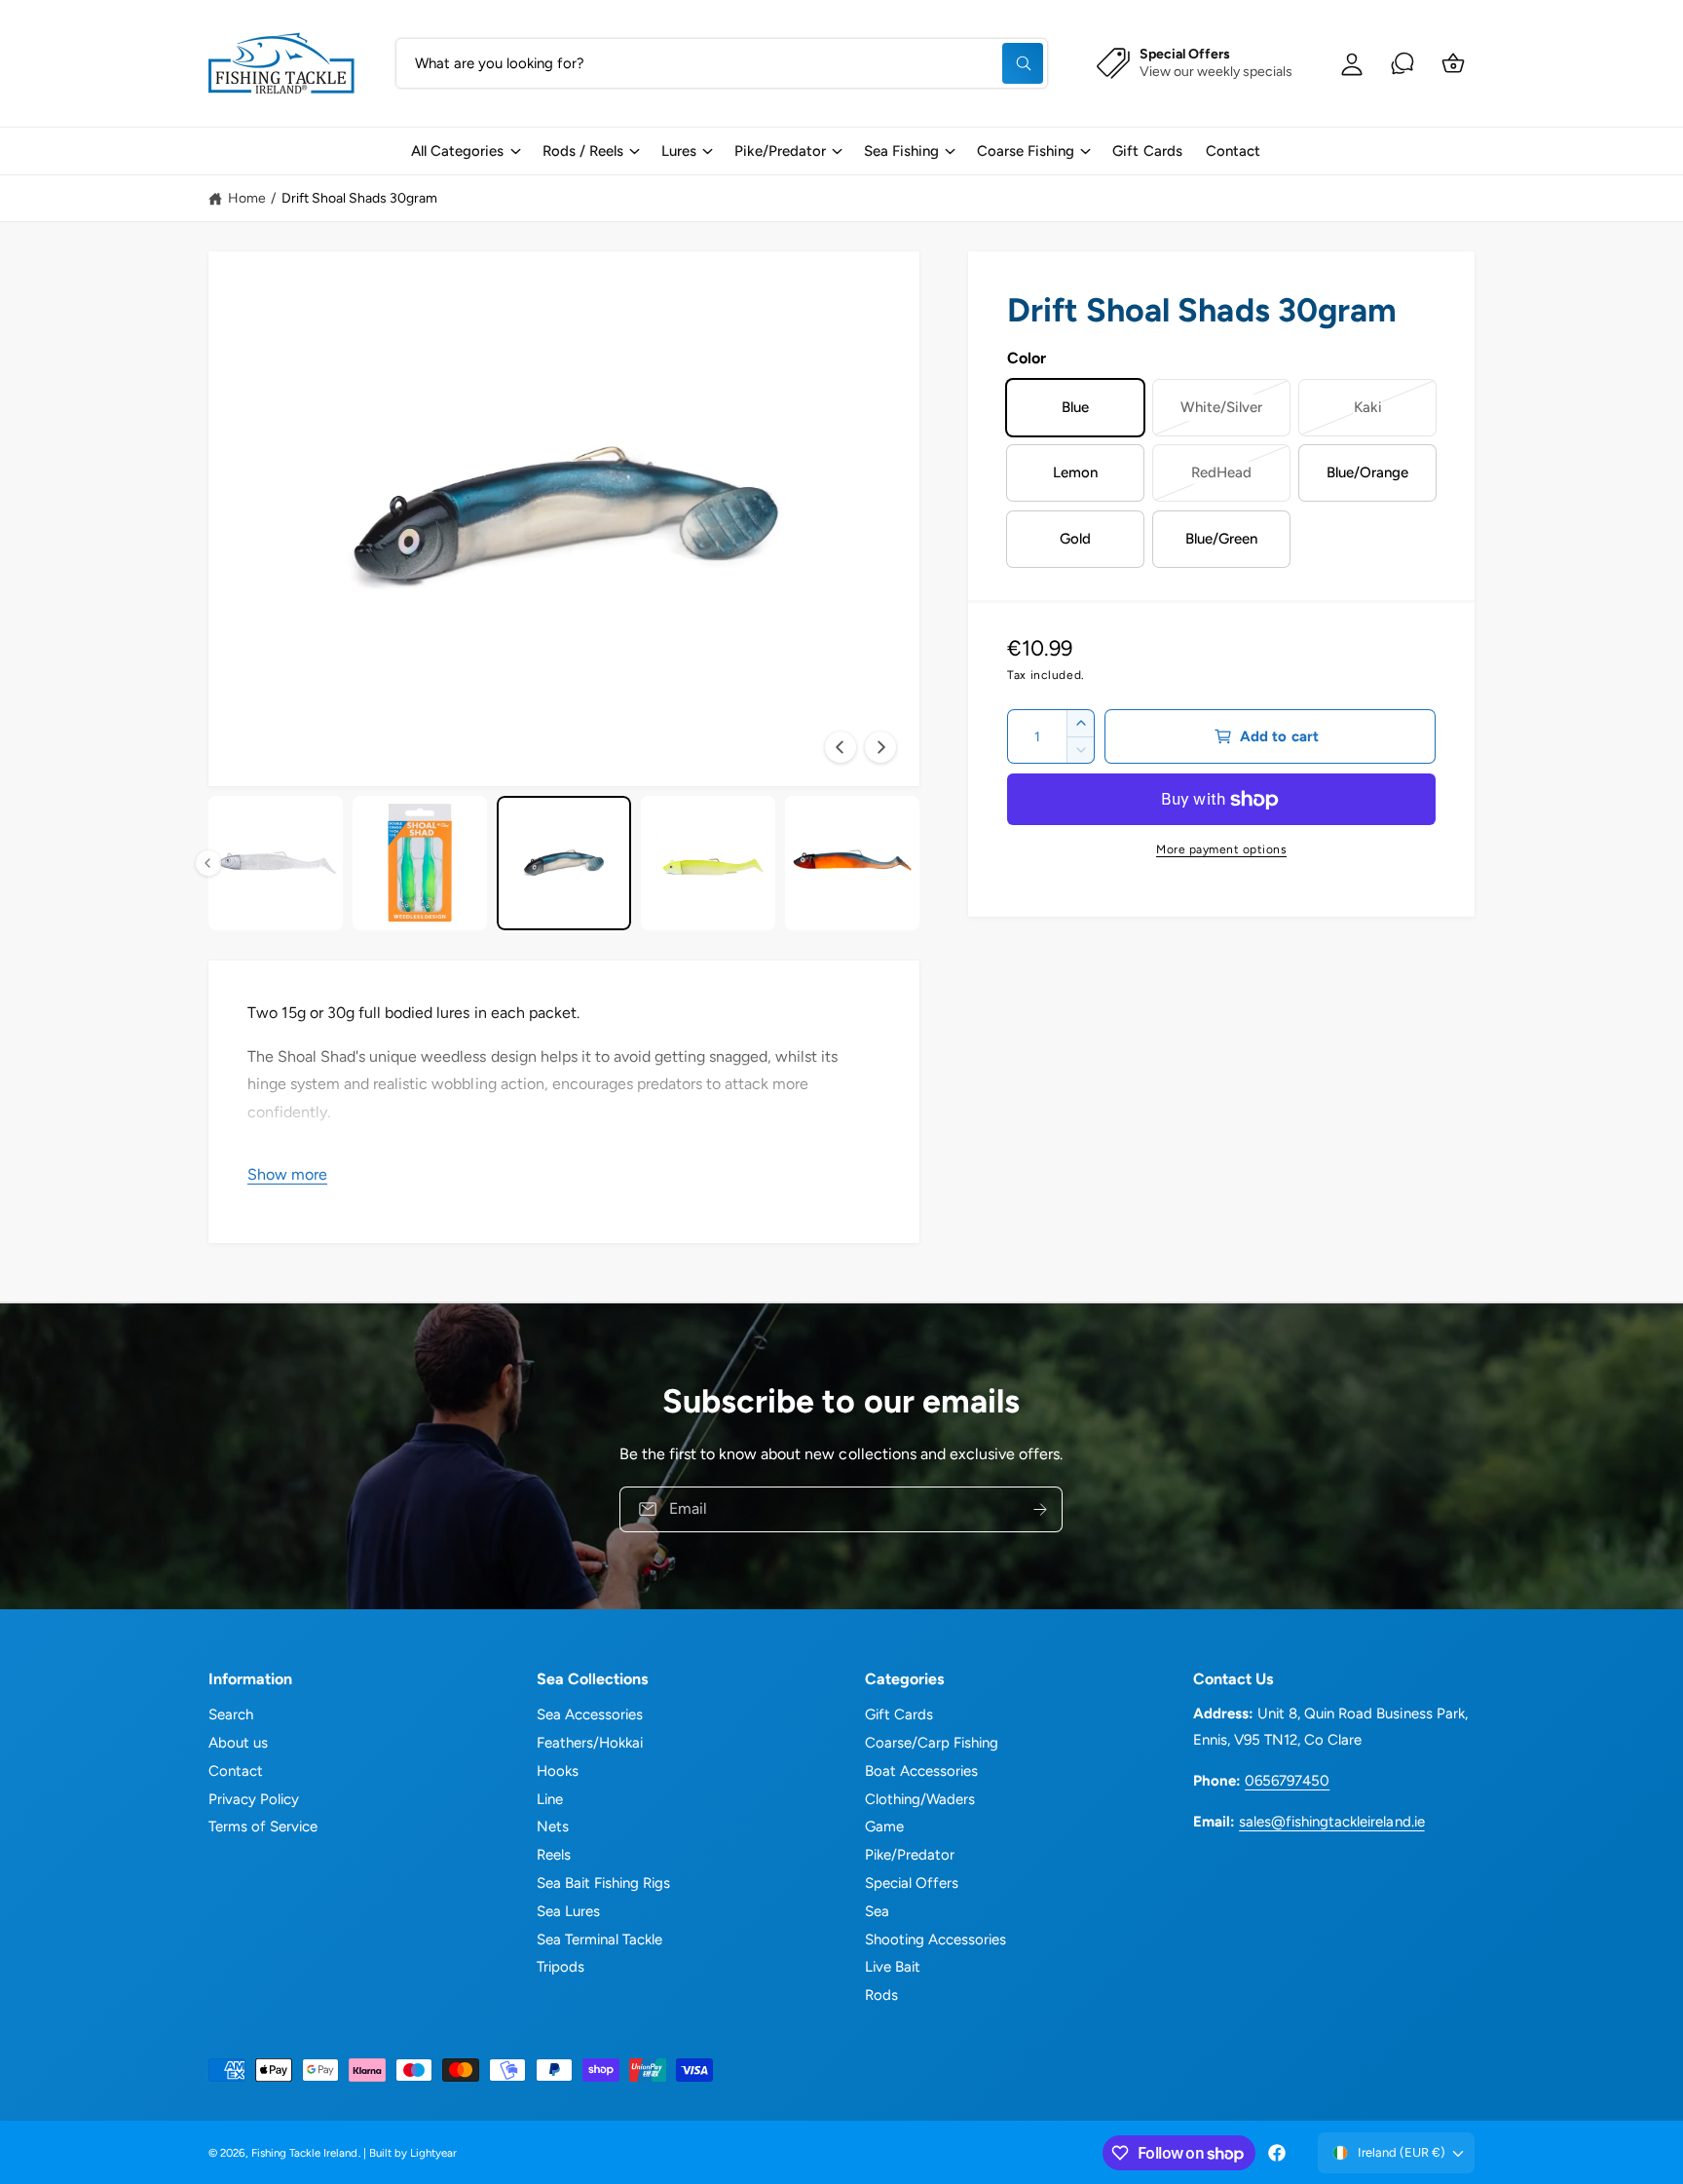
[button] (465, 151)
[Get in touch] (1402, 63)
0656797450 (1287, 1781)
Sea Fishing (901, 151)
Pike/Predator (780, 151)
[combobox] (721, 63)
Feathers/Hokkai (590, 1743)
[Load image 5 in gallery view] (420, 863)
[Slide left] (841, 747)
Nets (553, 1826)
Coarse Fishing (1026, 151)
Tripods (561, 1967)
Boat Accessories (921, 1771)
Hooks (558, 1771)
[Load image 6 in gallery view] (564, 863)
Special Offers (912, 1883)
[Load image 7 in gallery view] (708, 863)
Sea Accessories (590, 1714)
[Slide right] (880, 747)
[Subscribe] (1041, 1508)
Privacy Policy (254, 1799)
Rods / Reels (583, 151)
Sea (877, 1911)
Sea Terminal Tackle (599, 1939)
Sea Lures (568, 1911)
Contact (236, 1771)
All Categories (457, 151)
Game (884, 1826)
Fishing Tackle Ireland (304, 2153)
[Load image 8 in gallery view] (852, 863)
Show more (287, 1174)
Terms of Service (263, 1826)
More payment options (1221, 849)
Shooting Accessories (935, 1939)
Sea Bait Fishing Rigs (603, 1883)
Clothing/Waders (920, 1799)
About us (238, 1743)
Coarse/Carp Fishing (932, 1743)
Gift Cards (899, 1714)
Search (231, 1714)
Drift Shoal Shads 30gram (359, 198)
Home (247, 198)
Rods (881, 1995)
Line (550, 1799)
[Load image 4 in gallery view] (276, 863)
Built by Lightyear (413, 2153)
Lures (679, 151)
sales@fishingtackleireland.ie (1331, 1822)
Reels (554, 1855)
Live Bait (893, 1967)
